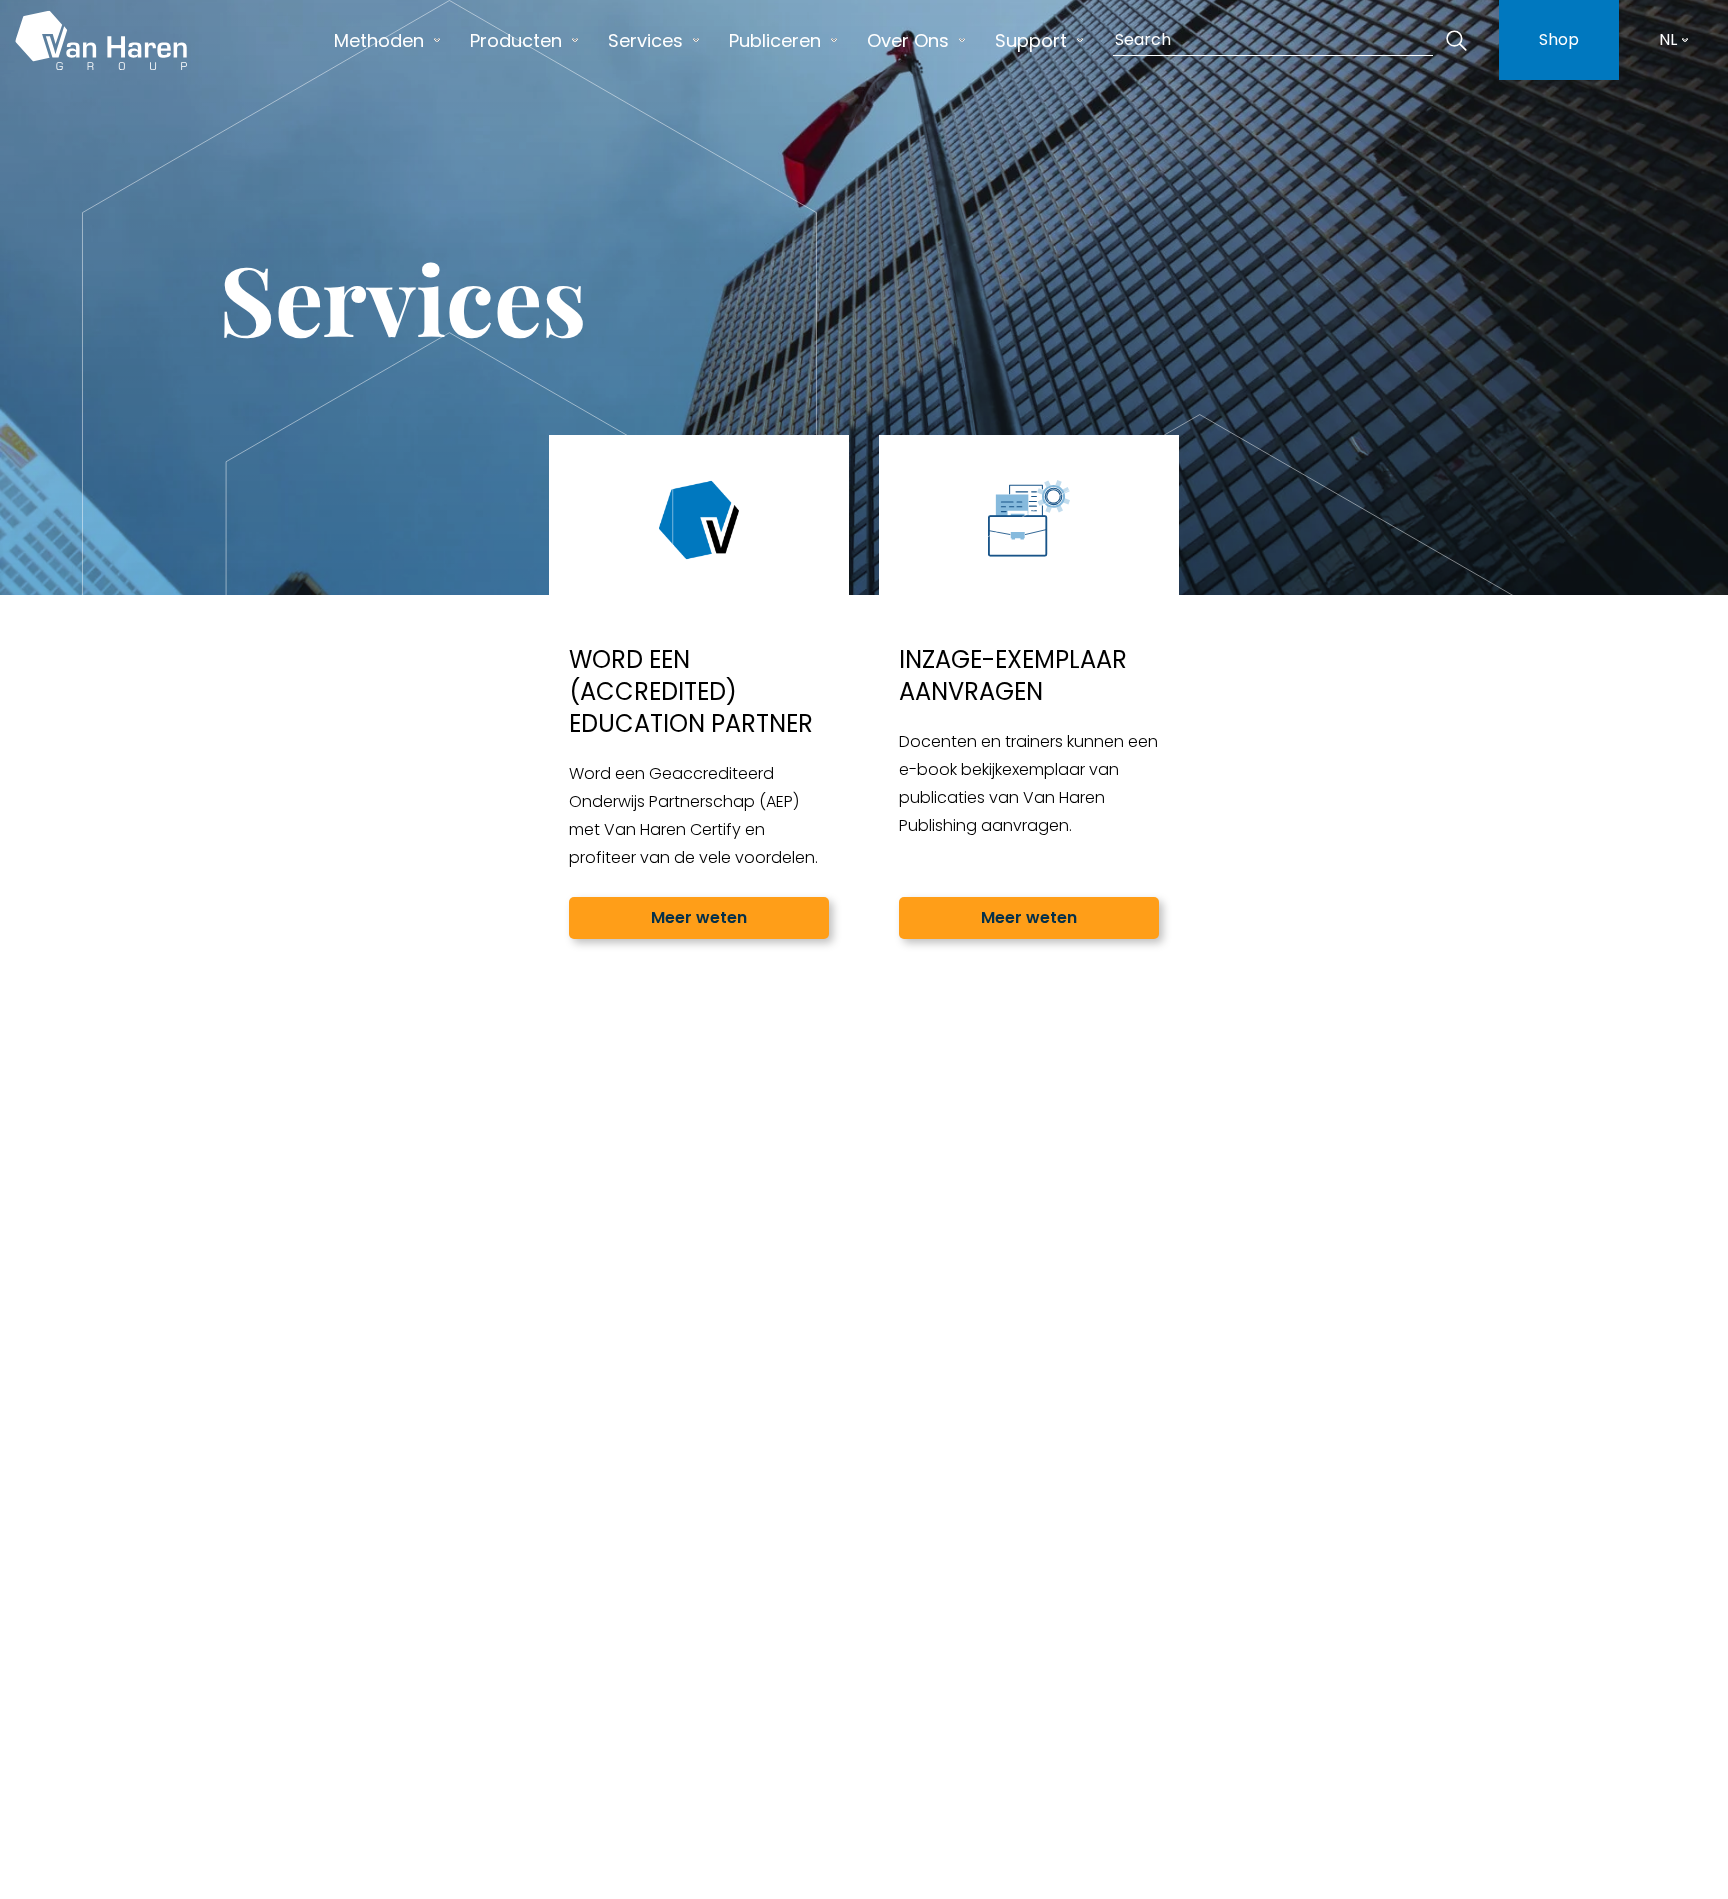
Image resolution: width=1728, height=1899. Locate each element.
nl (1668, 39)
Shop (1559, 39)
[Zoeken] (1456, 40)
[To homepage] (101, 40)
